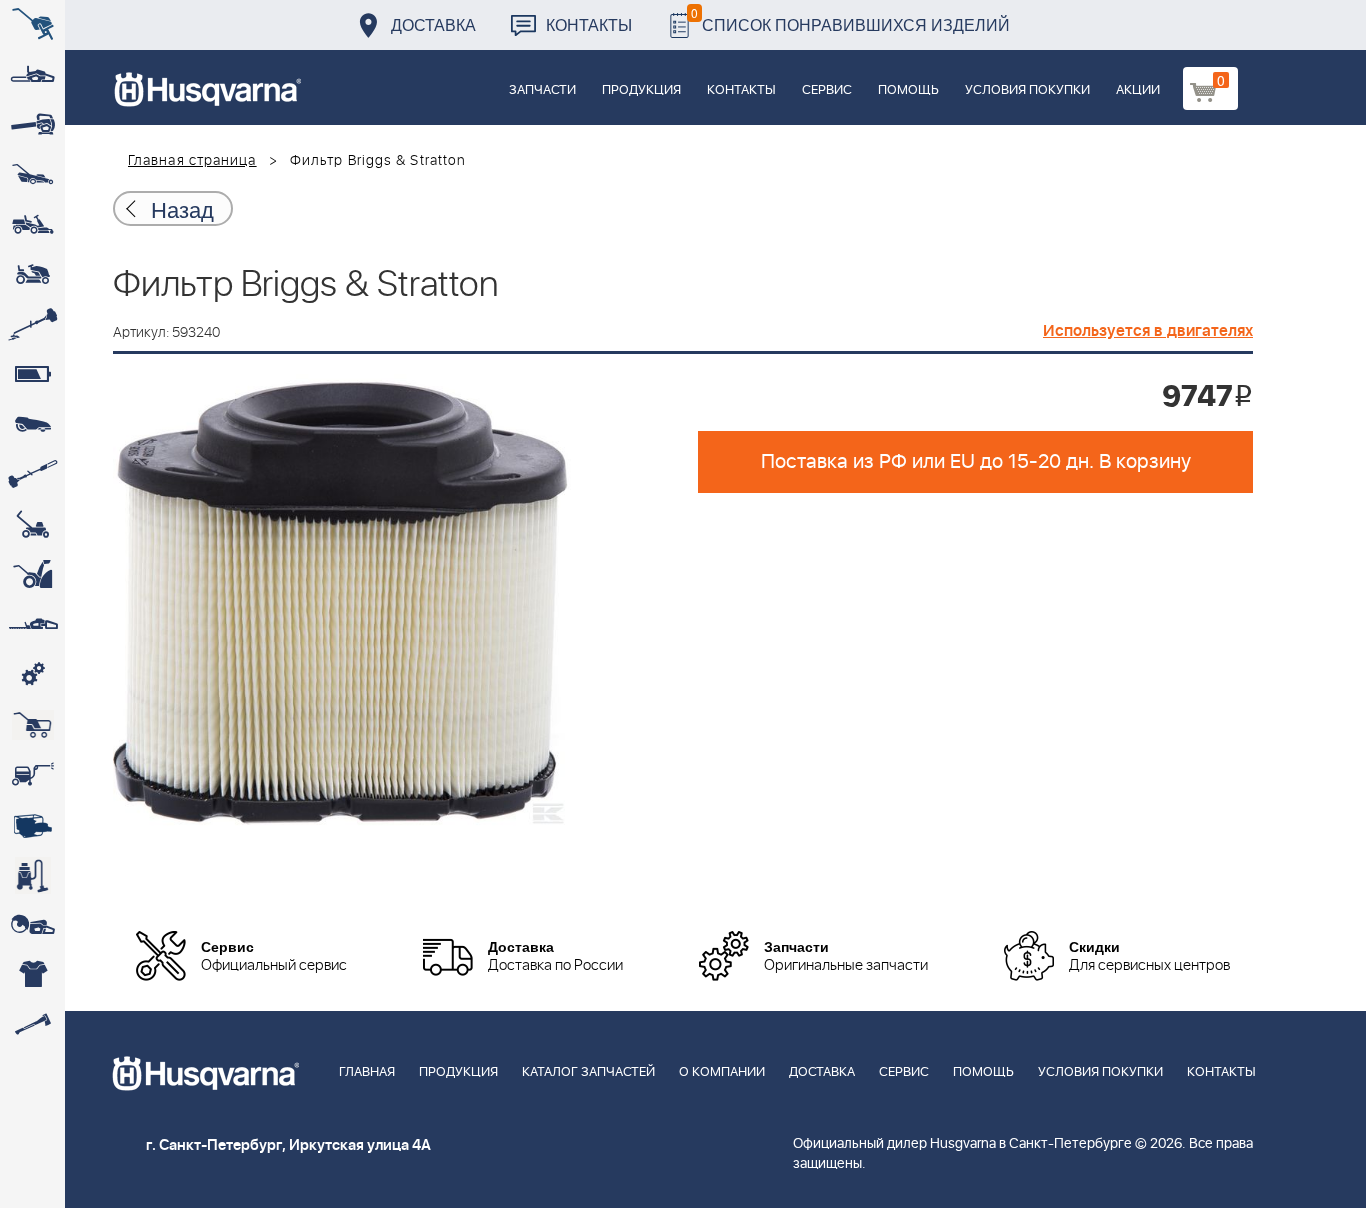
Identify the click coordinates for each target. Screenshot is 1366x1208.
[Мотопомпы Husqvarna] (32, 825)
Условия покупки (1027, 90)
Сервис (827, 90)
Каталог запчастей (588, 1072)
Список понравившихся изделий (850, 19)
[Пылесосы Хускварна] (32, 875)
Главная (367, 1072)
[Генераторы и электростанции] (32, 725)
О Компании (722, 1072)
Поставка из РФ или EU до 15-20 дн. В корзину (976, 462)
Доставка (433, 24)
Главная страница (192, 161)
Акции (1138, 90)
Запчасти (542, 90)
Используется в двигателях (1148, 331)
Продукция (641, 90)
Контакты (589, 24)
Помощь (908, 90)
